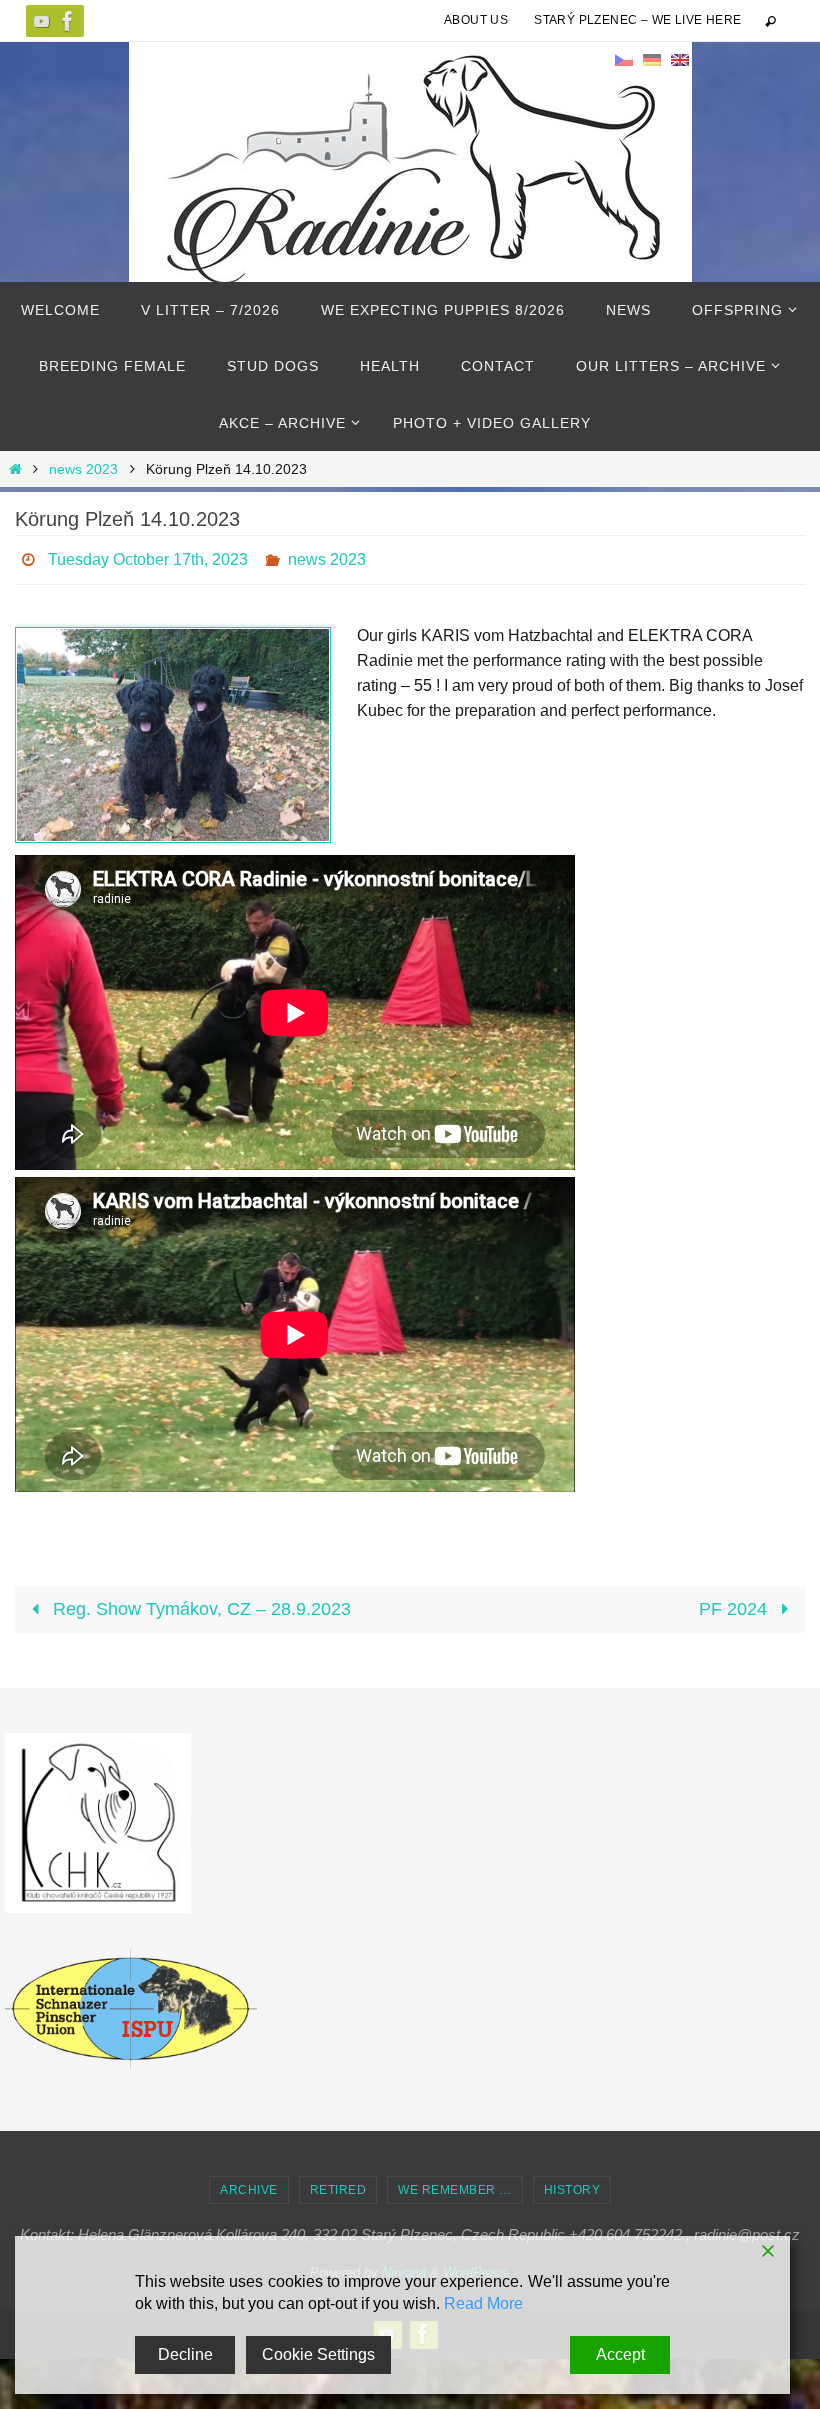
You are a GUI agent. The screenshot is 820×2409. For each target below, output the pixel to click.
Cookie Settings (318, 2354)
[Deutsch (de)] (652, 59)
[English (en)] (680, 59)
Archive (249, 2184)
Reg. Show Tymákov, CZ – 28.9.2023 (199, 1604)
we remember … (455, 2184)
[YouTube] (42, 21)
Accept (620, 2354)
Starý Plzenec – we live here (637, 20)
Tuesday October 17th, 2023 (148, 556)
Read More (483, 2303)
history (572, 2184)
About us (476, 20)
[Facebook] (68, 21)
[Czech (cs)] (624, 59)
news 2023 (83, 469)
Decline (185, 2354)
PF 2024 (735, 1604)
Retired (338, 2184)
